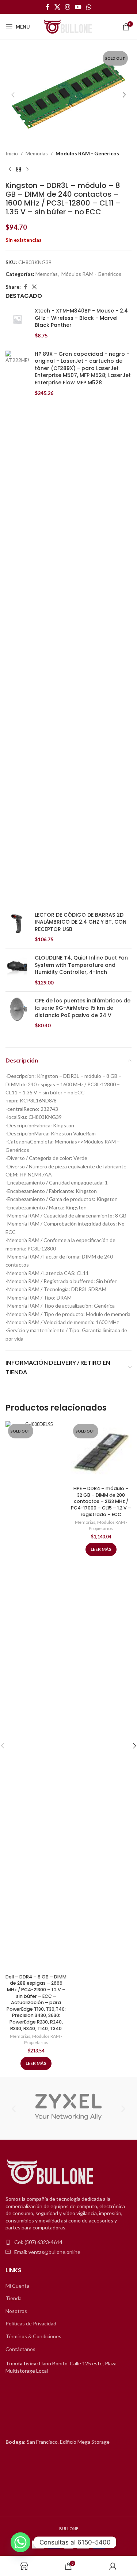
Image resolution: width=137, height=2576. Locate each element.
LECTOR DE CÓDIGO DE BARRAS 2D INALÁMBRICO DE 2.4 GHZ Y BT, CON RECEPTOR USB (81, 922)
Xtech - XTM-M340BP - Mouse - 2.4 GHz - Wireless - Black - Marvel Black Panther (81, 318)
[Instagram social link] (67, 7)
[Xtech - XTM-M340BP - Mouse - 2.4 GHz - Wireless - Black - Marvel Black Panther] (17, 323)
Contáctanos (20, 2349)
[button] (13, 95)
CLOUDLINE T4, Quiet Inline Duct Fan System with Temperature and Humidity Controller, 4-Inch (81, 965)
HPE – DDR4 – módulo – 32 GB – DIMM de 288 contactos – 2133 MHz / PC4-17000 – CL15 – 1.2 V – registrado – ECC (101, 1501)
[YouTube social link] (78, 7)
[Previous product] (10, 169)
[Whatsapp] (20, 2542)
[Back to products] (19, 169)
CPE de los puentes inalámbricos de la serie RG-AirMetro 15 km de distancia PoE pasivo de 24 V (83, 1008)
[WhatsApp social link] (89, 7)
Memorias (37, 153)
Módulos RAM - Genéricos (87, 153)
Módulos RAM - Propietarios (43, 2039)
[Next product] (27, 169)
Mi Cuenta (17, 2286)
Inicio (12, 153)
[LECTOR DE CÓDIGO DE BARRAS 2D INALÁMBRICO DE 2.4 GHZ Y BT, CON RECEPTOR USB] (17, 927)
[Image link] (51, 2172)
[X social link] (57, 7)
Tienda (14, 2298)
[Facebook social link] (47, 7)
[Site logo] (69, 26)
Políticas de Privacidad (31, 2323)
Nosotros (16, 2311)
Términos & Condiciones (33, 2336)
